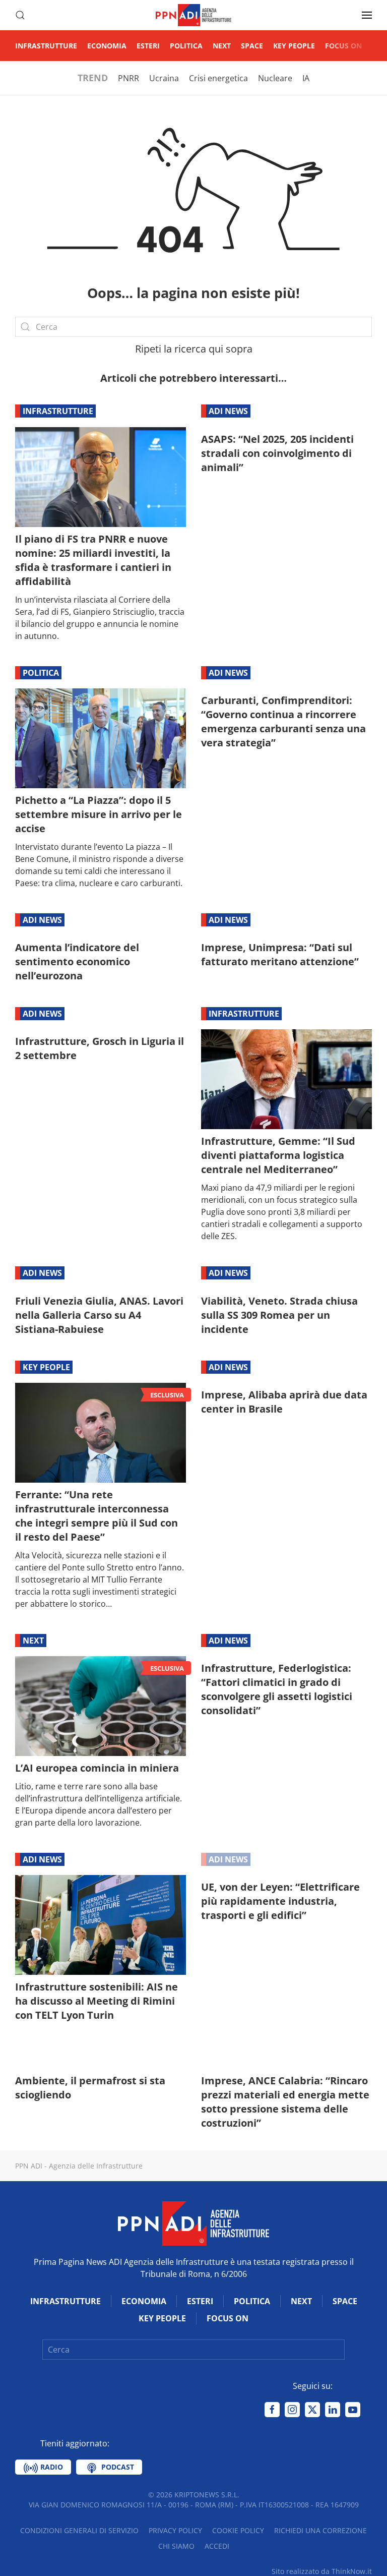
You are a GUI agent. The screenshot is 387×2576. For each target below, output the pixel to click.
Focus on (343, 46)
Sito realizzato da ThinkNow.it (322, 2571)
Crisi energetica (218, 78)
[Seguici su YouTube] (353, 2410)
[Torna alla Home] (193, 15)
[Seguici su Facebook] (272, 2410)
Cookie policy (238, 2530)
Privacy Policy (175, 2530)
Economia (107, 46)
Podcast (117, 2467)
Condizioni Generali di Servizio (79, 2530)
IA (306, 78)
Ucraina (164, 78)
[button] (20, 15)
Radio (51, 2467)
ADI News (228, 411)
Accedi (217, 2546)
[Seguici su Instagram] (292, 2410)
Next (222, 46)
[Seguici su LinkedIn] (333, 2410)
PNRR (128, 78)
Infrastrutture (46, 46)
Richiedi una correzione (320, 2530)
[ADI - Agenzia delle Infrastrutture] (193, 2223)
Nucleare (275, 78)
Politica (186, 46)
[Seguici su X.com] (312, 2410)
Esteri (148, 46)
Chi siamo (176, 2546)
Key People (294, 46)
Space (252, 46)
